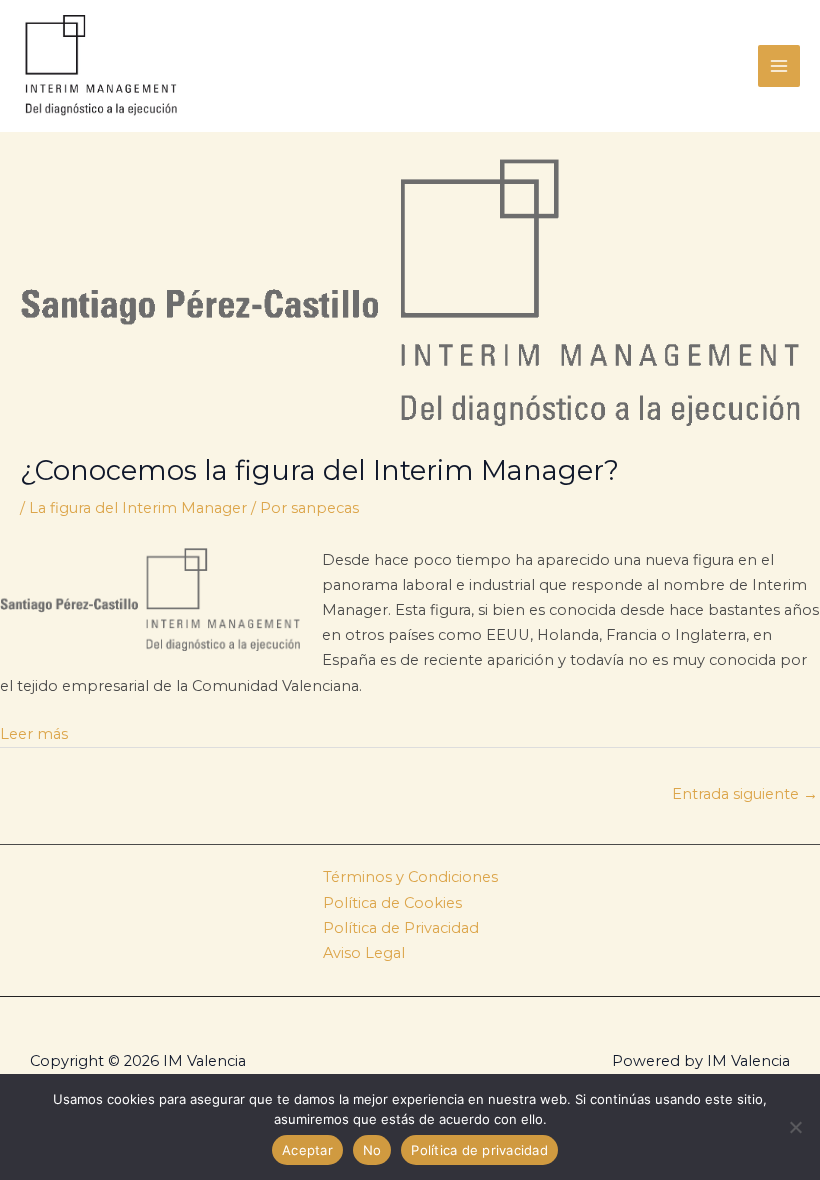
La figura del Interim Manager (138, 508)
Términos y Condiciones (410, 877)
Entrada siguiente (745, 794)
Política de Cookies (392, 903)
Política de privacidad (479, 1150)
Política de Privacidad (401, 928)
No (372, 1150)
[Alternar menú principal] (779, 66)
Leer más (34, 734)
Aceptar (307, 1150)
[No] (795, 1127)
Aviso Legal (364, 953)
